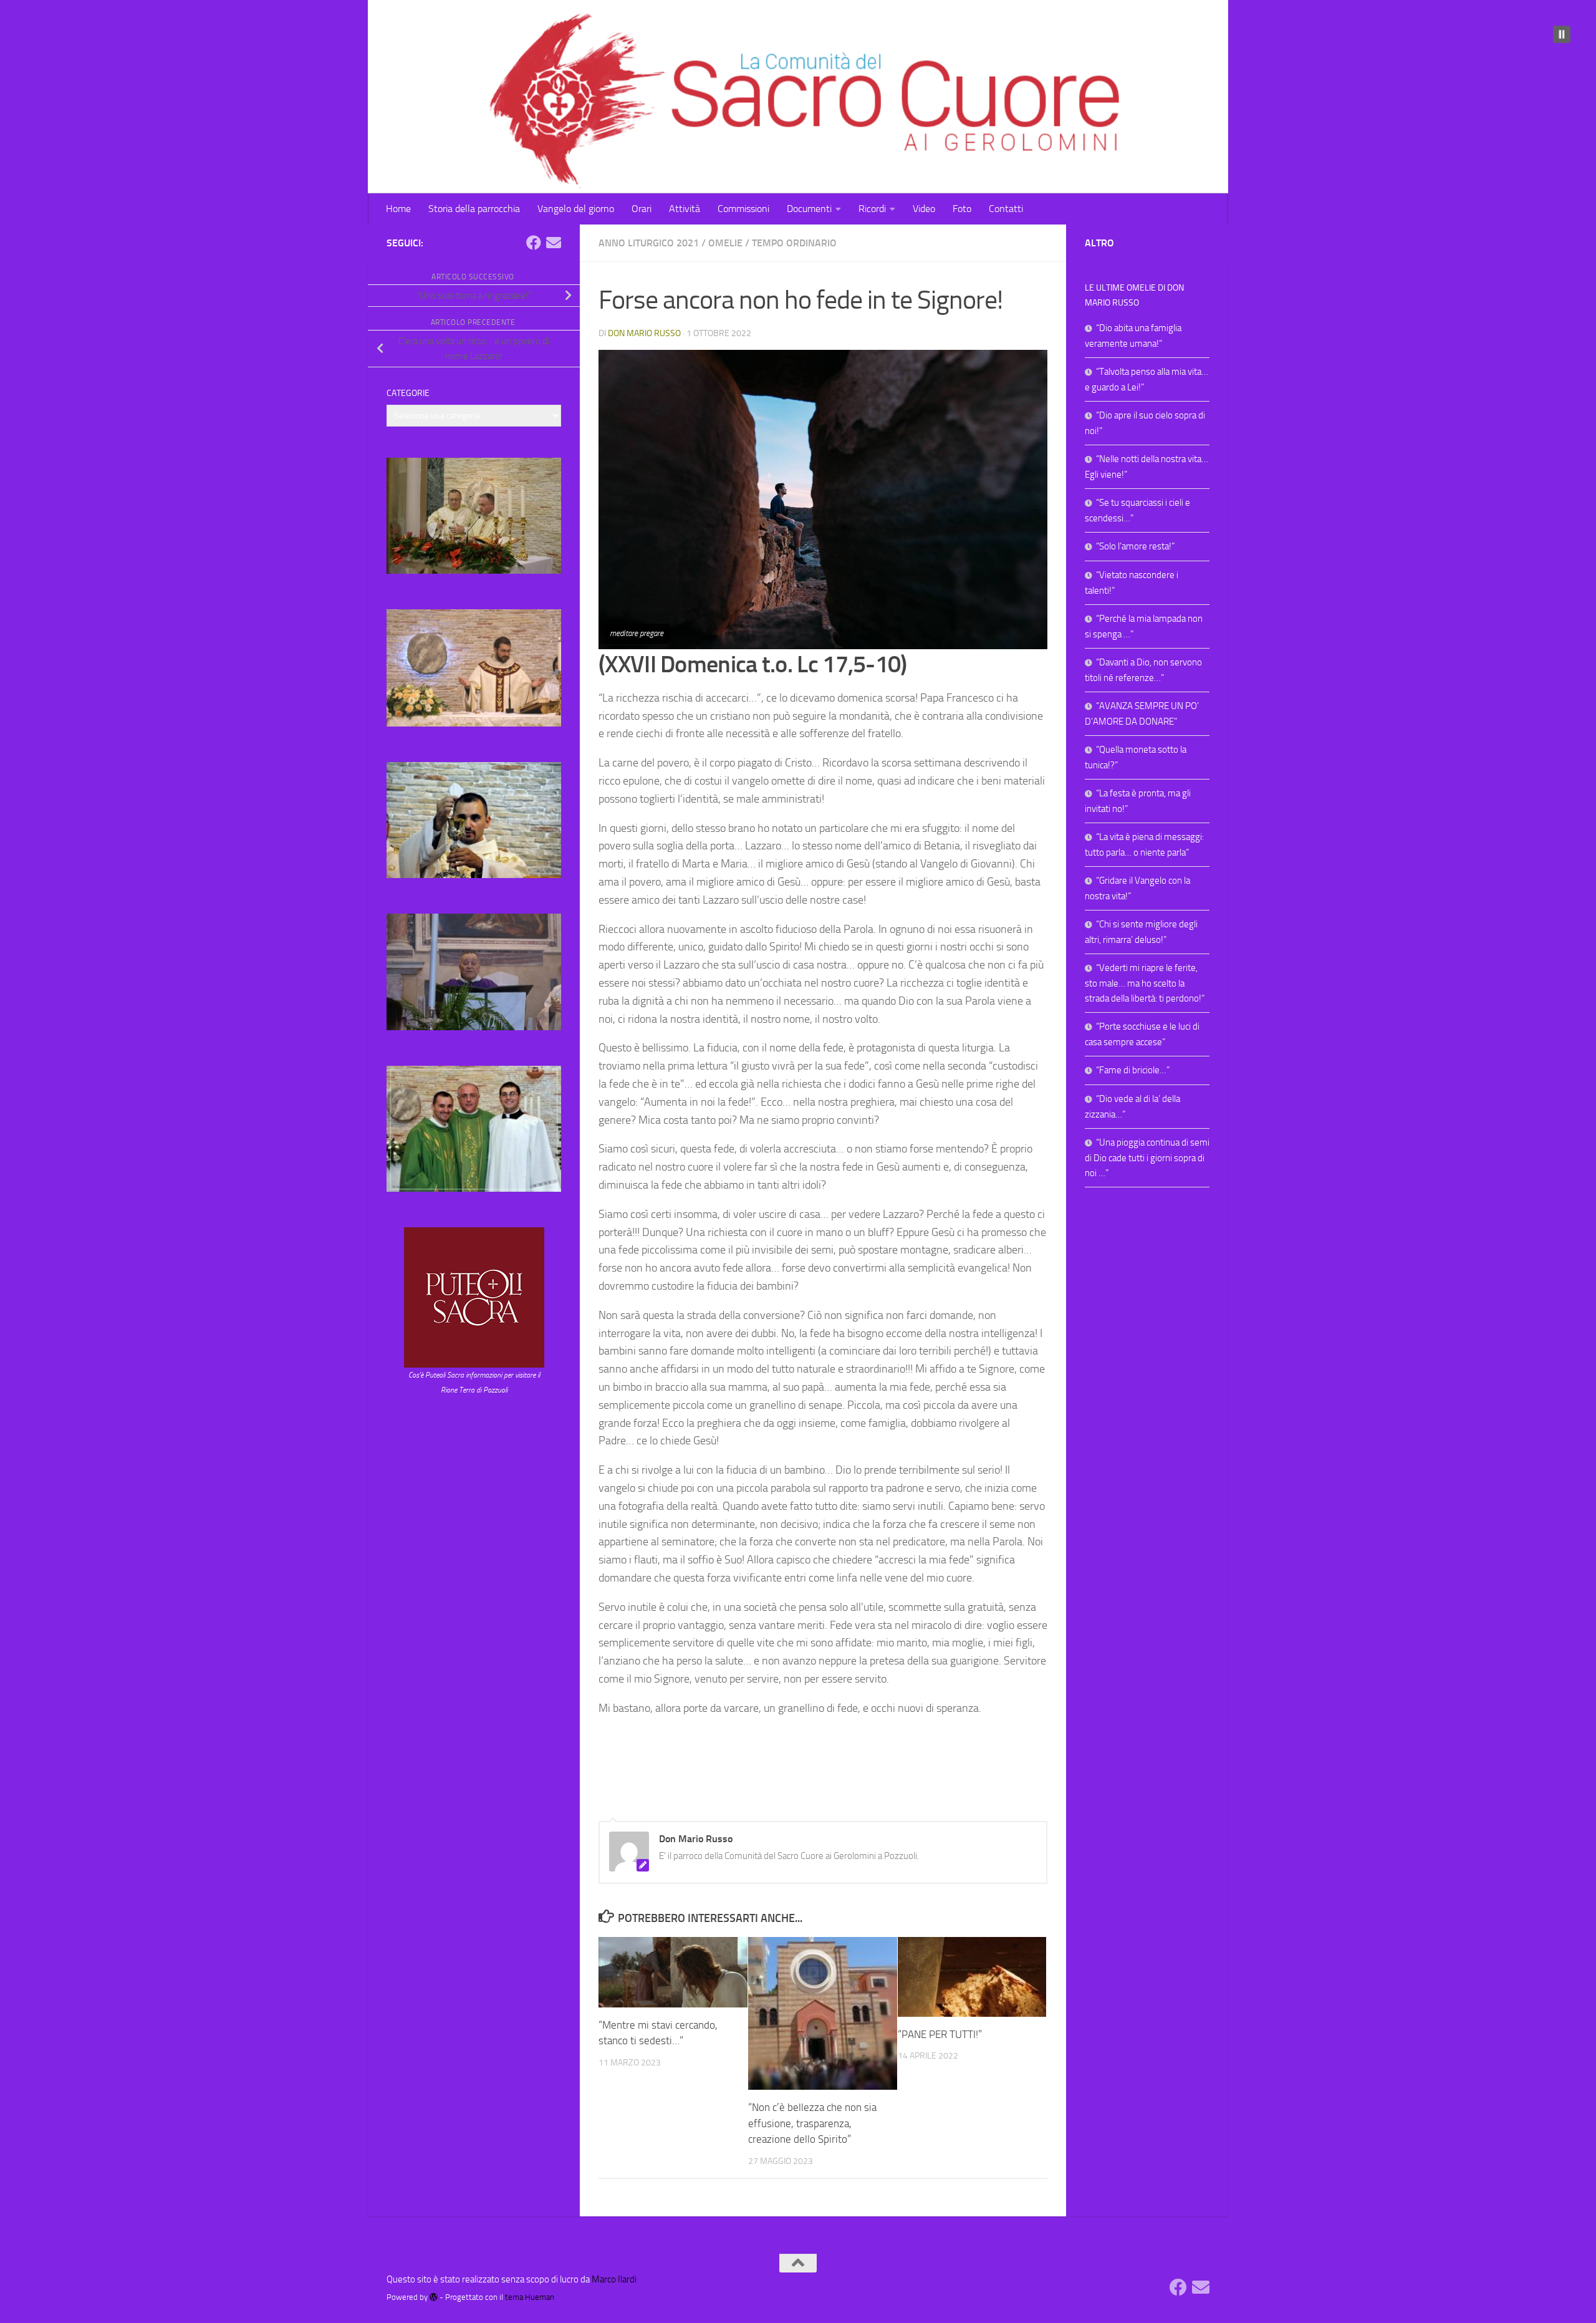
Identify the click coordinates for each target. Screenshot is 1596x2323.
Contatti (1006, 209)
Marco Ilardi (614, 2279)
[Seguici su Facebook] (534, 243)
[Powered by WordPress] (434, 2297)
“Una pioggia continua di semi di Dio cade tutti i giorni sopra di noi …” (1147, 1158)
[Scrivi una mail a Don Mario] (554, 243)
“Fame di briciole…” (1133, 1070)
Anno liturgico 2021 (649, 243)
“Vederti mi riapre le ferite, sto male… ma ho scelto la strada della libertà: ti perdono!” (1145, 983)
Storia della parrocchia (474, 209)
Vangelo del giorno (576, 209)
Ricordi (872, 209)
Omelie (725, 243)
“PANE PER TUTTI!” (940, 2034)
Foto (962, 209)
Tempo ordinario (794, 243)
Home (398, 209)
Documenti (809, 209)
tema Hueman (530, 2297)
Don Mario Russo (644, 333)
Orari (642, 209)
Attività (685, 209)
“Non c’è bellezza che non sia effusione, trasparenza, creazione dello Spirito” (812, 2123)
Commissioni (743, 209)
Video (924, 209)
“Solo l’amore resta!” (1135, 546)
